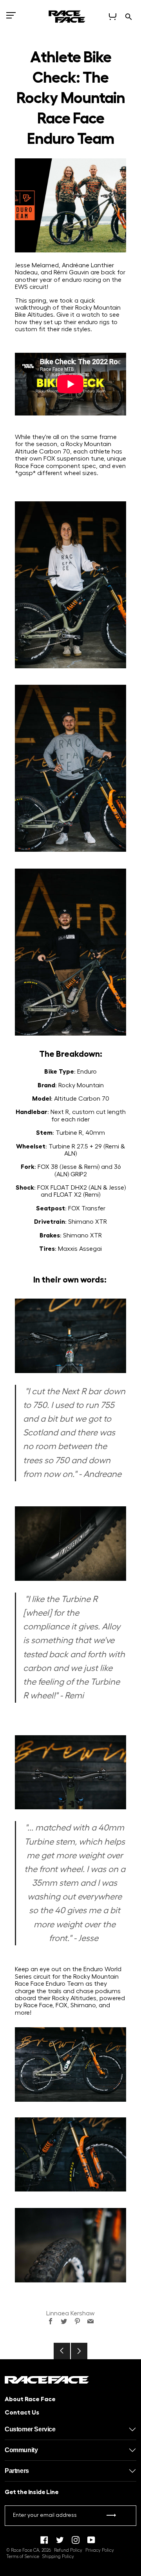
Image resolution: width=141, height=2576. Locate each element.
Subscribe (111, 2517)
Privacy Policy (100, 2550)
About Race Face (30, 2399)
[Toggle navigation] (11, 18)
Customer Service (30, 2429)
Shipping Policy (58, 2557)
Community (21, 2450)
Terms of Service (23, 2557)
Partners (17, 2471)
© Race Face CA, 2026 (29, 2550)
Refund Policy (68, 2550)
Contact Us (22, 2413)
